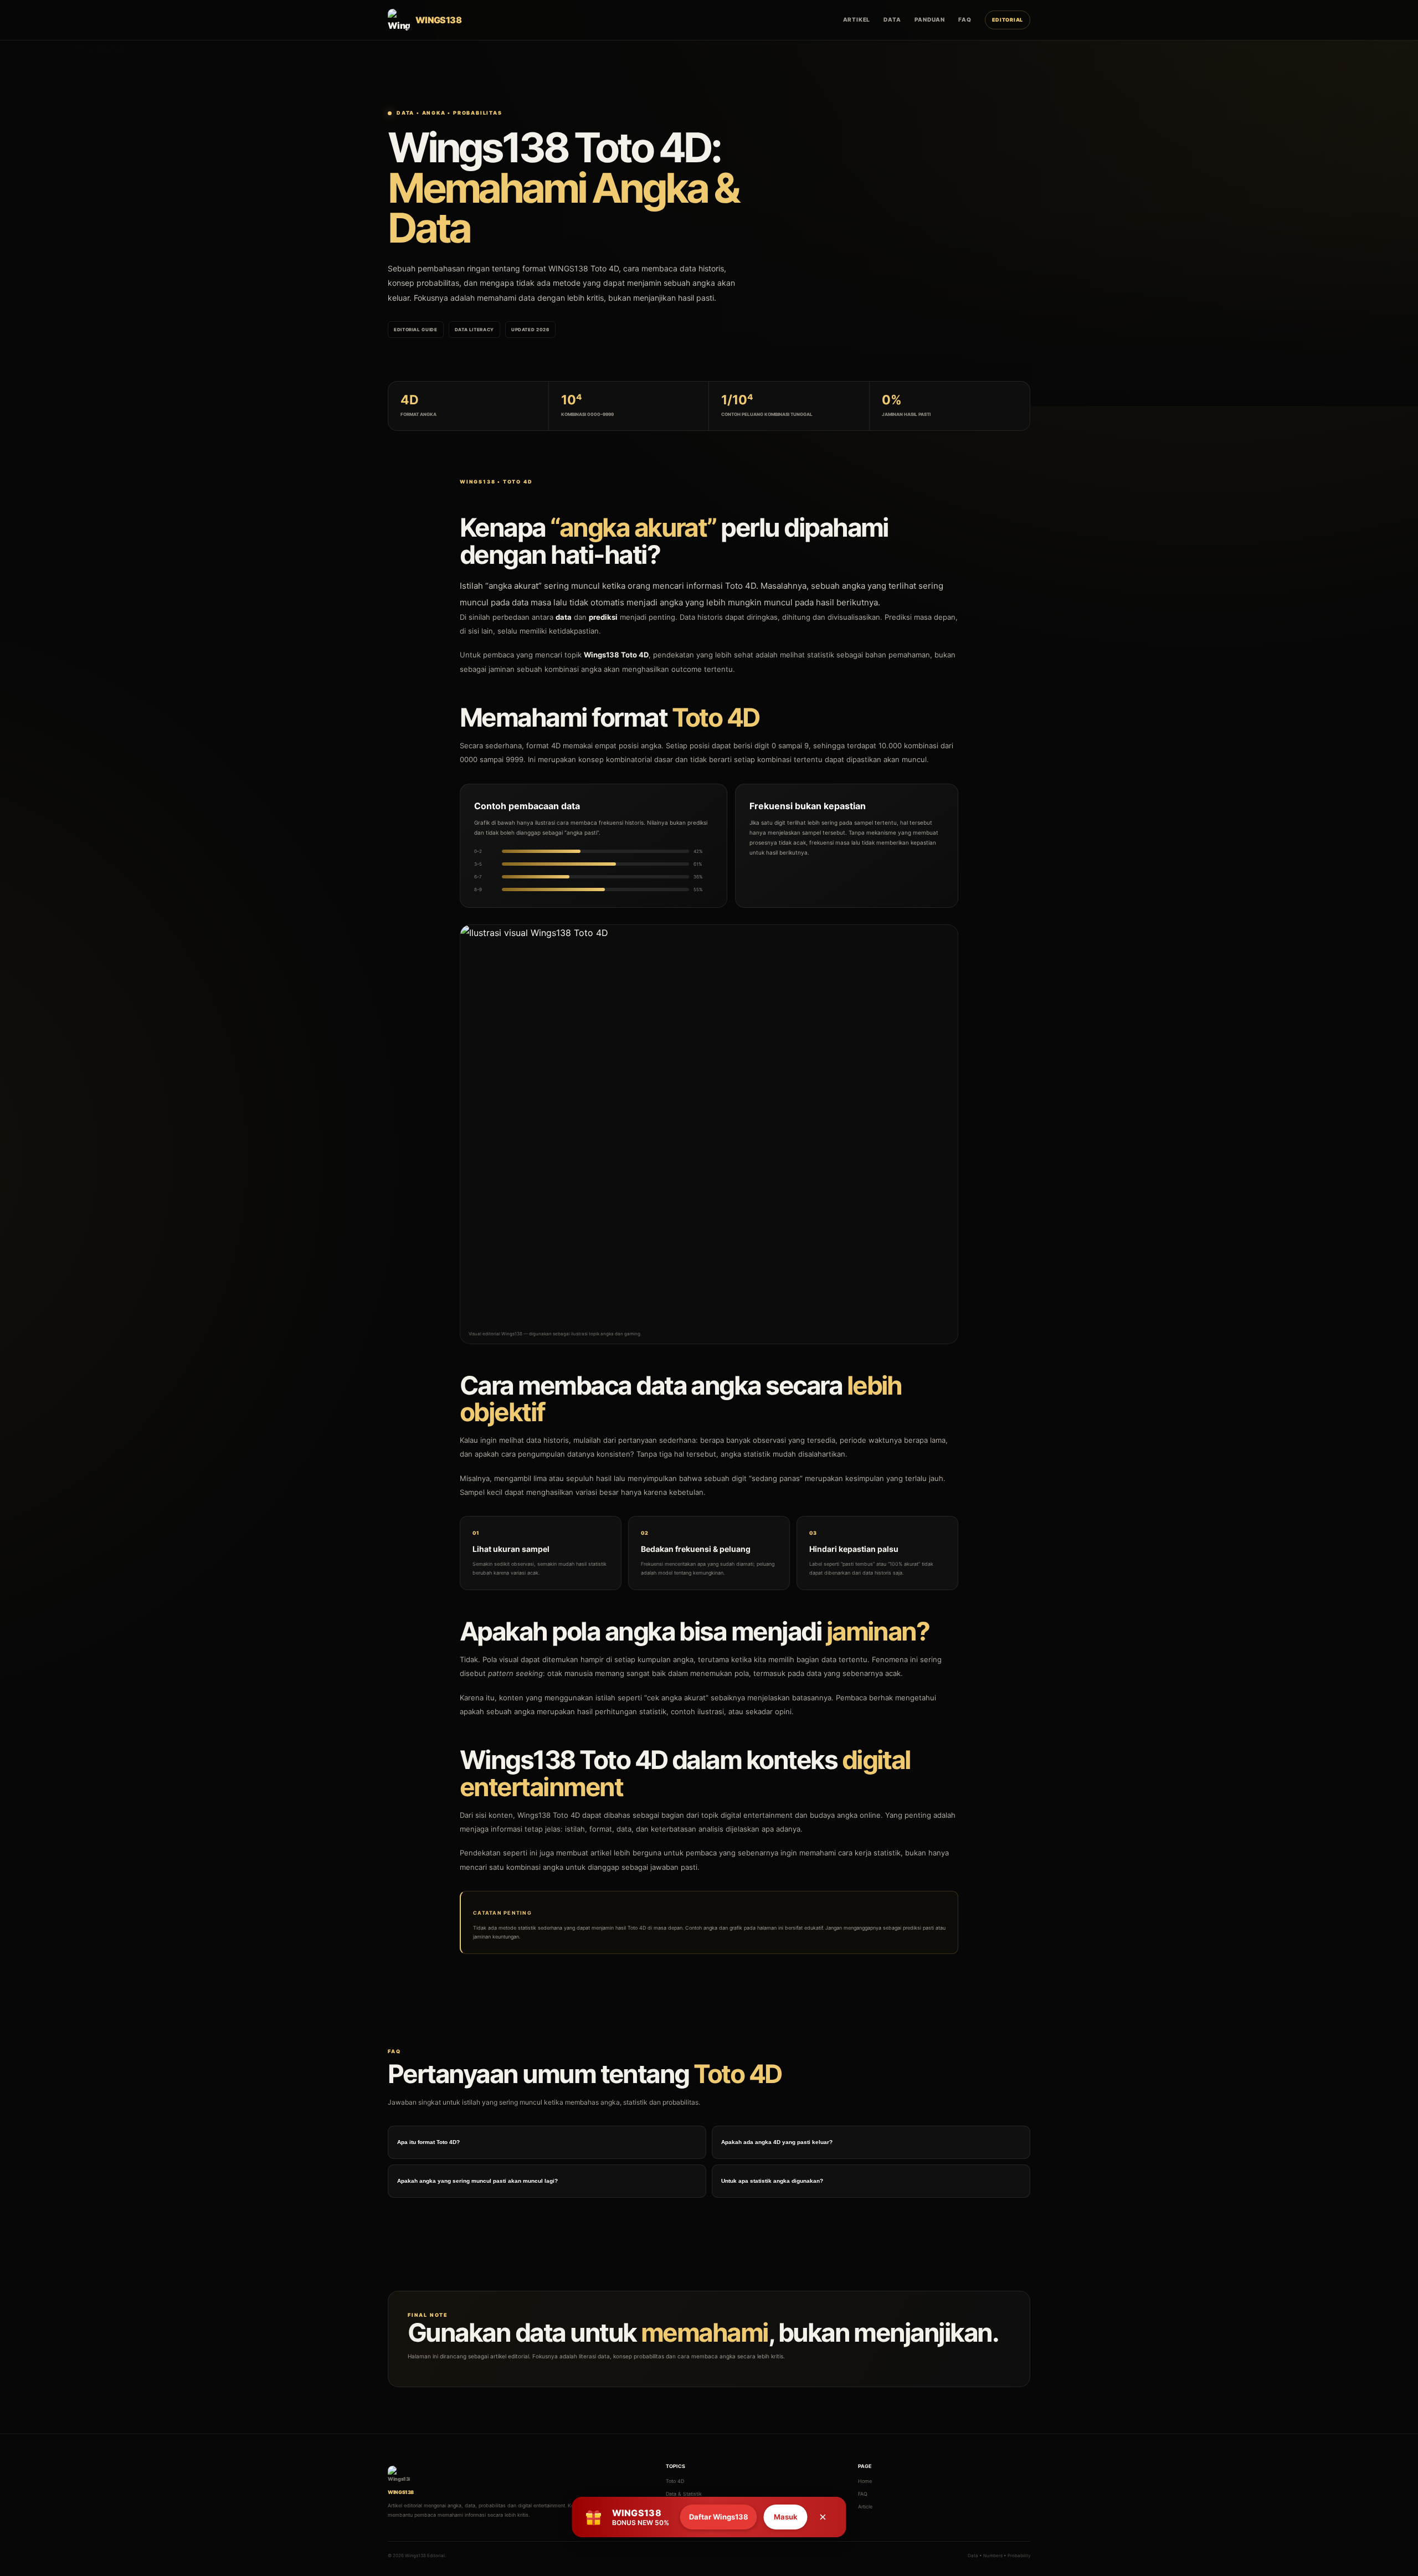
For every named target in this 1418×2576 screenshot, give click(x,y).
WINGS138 (568, 268)
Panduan (930, 19)
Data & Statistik (684, 2494)
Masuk (786, 2517)
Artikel (857, 19)
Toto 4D (675, 2481)
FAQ (965, 19)
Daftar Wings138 (719, 2517)
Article (865, 2506)
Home (865, 2481)
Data (892, 19)
